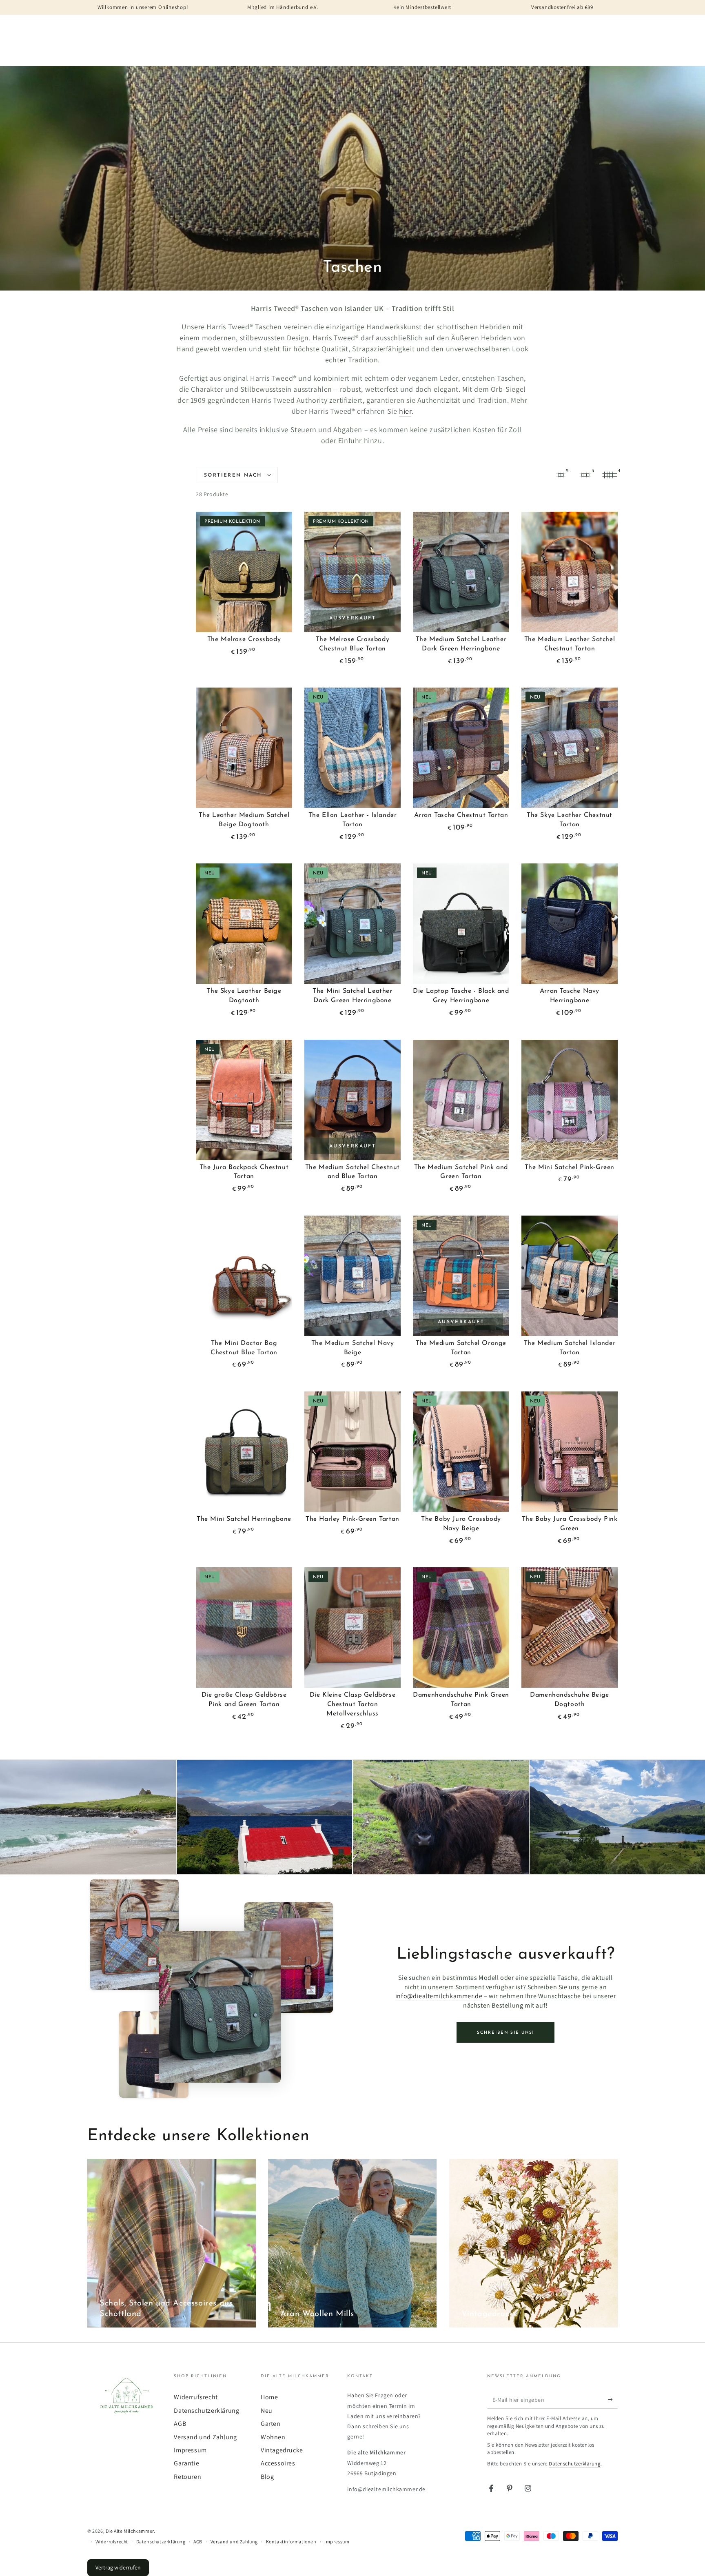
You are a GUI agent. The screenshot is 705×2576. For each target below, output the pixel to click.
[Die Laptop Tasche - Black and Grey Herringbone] (461, 924)
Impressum (190, 2450)
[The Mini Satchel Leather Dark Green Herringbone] (352, 924)
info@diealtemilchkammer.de (439, 1996)
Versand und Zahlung (205, 2437)
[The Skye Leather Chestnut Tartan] (570, 748)
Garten (271, 2424)
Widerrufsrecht (196, 2397)
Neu (267, 2411)
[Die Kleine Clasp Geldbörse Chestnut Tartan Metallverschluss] (352, 1627)
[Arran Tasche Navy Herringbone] (570, 924)
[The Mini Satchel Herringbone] (244, 1452)
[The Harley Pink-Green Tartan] (352, 1452)
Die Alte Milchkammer (130, 2531)
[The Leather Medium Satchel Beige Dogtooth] (244, 748)
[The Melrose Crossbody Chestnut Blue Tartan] (352, 572)
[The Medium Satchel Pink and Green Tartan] (461, 1100)
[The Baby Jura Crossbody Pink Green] (570, 1452)
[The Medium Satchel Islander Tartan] (570, 1276)
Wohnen (273, 2437)
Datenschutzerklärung (206, 2411)
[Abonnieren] (613, 2399)
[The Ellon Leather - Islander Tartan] (352, 748)
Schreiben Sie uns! (505, 2033)
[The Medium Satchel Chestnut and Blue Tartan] (352, 1100)
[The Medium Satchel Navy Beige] (352, 1276)
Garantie (186, 2463)
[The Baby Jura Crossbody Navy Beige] (461, 1452)
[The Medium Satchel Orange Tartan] (461, 1276)
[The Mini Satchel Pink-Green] (570, 1100)
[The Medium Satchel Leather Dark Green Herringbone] (461, 572)
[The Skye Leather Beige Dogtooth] (244, 924)
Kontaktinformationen (291, 2542)
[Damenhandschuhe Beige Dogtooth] (570, 1627)
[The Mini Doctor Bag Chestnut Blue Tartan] (244, 1276)
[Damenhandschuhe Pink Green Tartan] (461, 1627)
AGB (180, 2424)
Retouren (187, 2477)
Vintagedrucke (282, 2450)
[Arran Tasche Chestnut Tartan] (461, 748)
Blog (267, 2477)
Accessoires (278, 2463)
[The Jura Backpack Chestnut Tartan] (244, 1100)
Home (269, 2397)
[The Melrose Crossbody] (244, 572)
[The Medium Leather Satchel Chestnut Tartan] (570, 572)
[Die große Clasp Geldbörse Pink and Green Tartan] (244, 1627)
